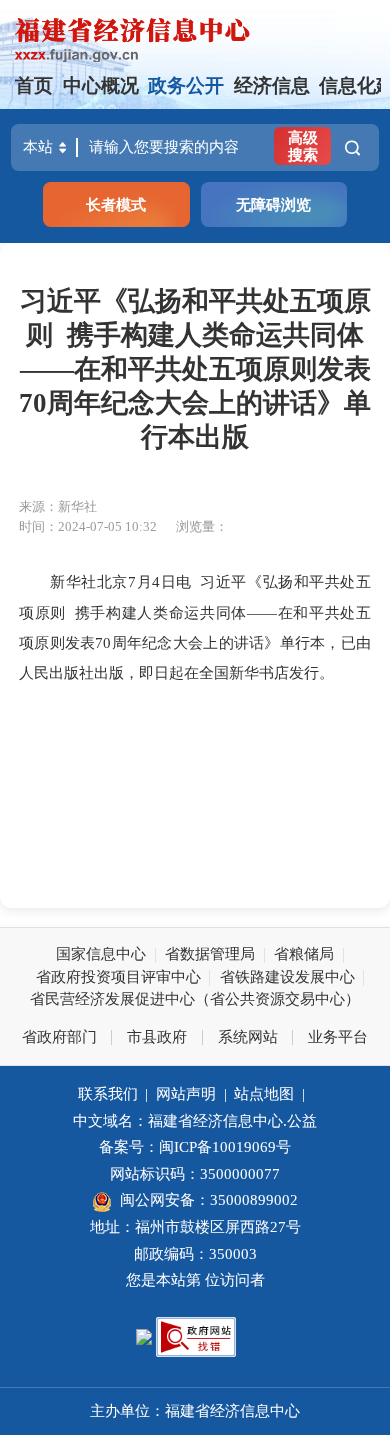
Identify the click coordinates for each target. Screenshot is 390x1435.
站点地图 (264, 1093)
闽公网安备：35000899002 (209, 1199)
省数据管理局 (210, 953)
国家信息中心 (101, 953)
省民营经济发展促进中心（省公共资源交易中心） (195, 998)
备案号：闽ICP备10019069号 (195, 1146)
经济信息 (272, 85)
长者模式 (116, 204)
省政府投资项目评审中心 (118, 976)
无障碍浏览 (273, 204)
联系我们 (108, 1093)
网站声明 (186, 1093)
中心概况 (101, 85)
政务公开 (186, 85)
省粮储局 (304, 953)
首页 (34, 85)
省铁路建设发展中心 (287, 976)
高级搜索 (303, 146)
